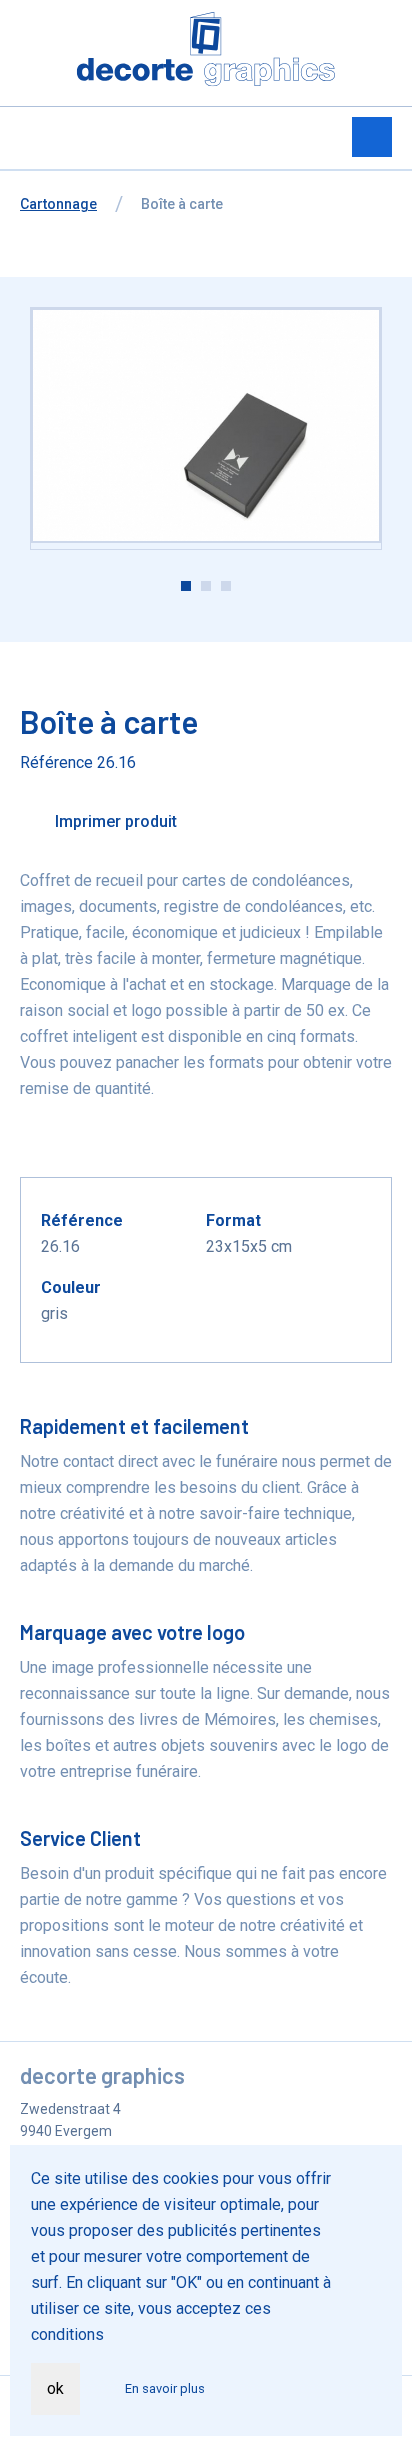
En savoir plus (165, 2388)
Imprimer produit (114, 821)
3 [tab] (226, 586)
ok (55, 2388)
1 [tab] (186, 586)
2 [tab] (206, 586)
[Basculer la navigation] (372, 137)
